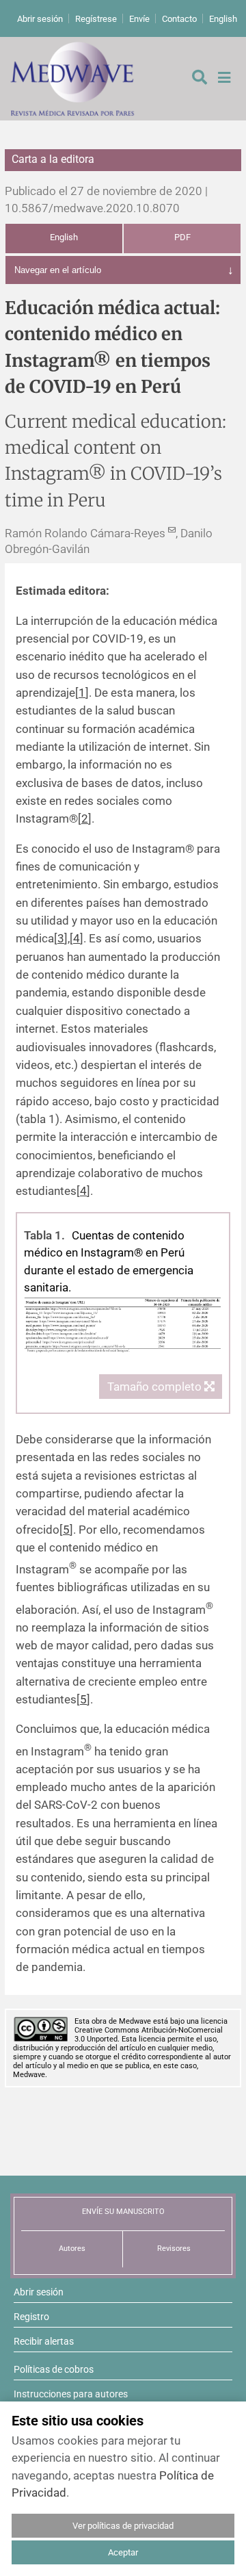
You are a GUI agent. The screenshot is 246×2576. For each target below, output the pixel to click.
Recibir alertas (44, 2341)
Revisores (174, 2249)
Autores (72, 2249)
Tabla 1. (44, 1235)
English (223, 19)
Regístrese (96, 19)
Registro (31, 2317)
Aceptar (123, 2552)
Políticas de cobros (54, 2369)
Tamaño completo (156, 1387)
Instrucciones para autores (71, 2394)
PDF (182, 237)
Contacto (179, 19)
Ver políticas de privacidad (123, 2526)
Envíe (139, 19)
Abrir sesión (40, 19)
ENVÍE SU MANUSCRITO (123, 2212)
